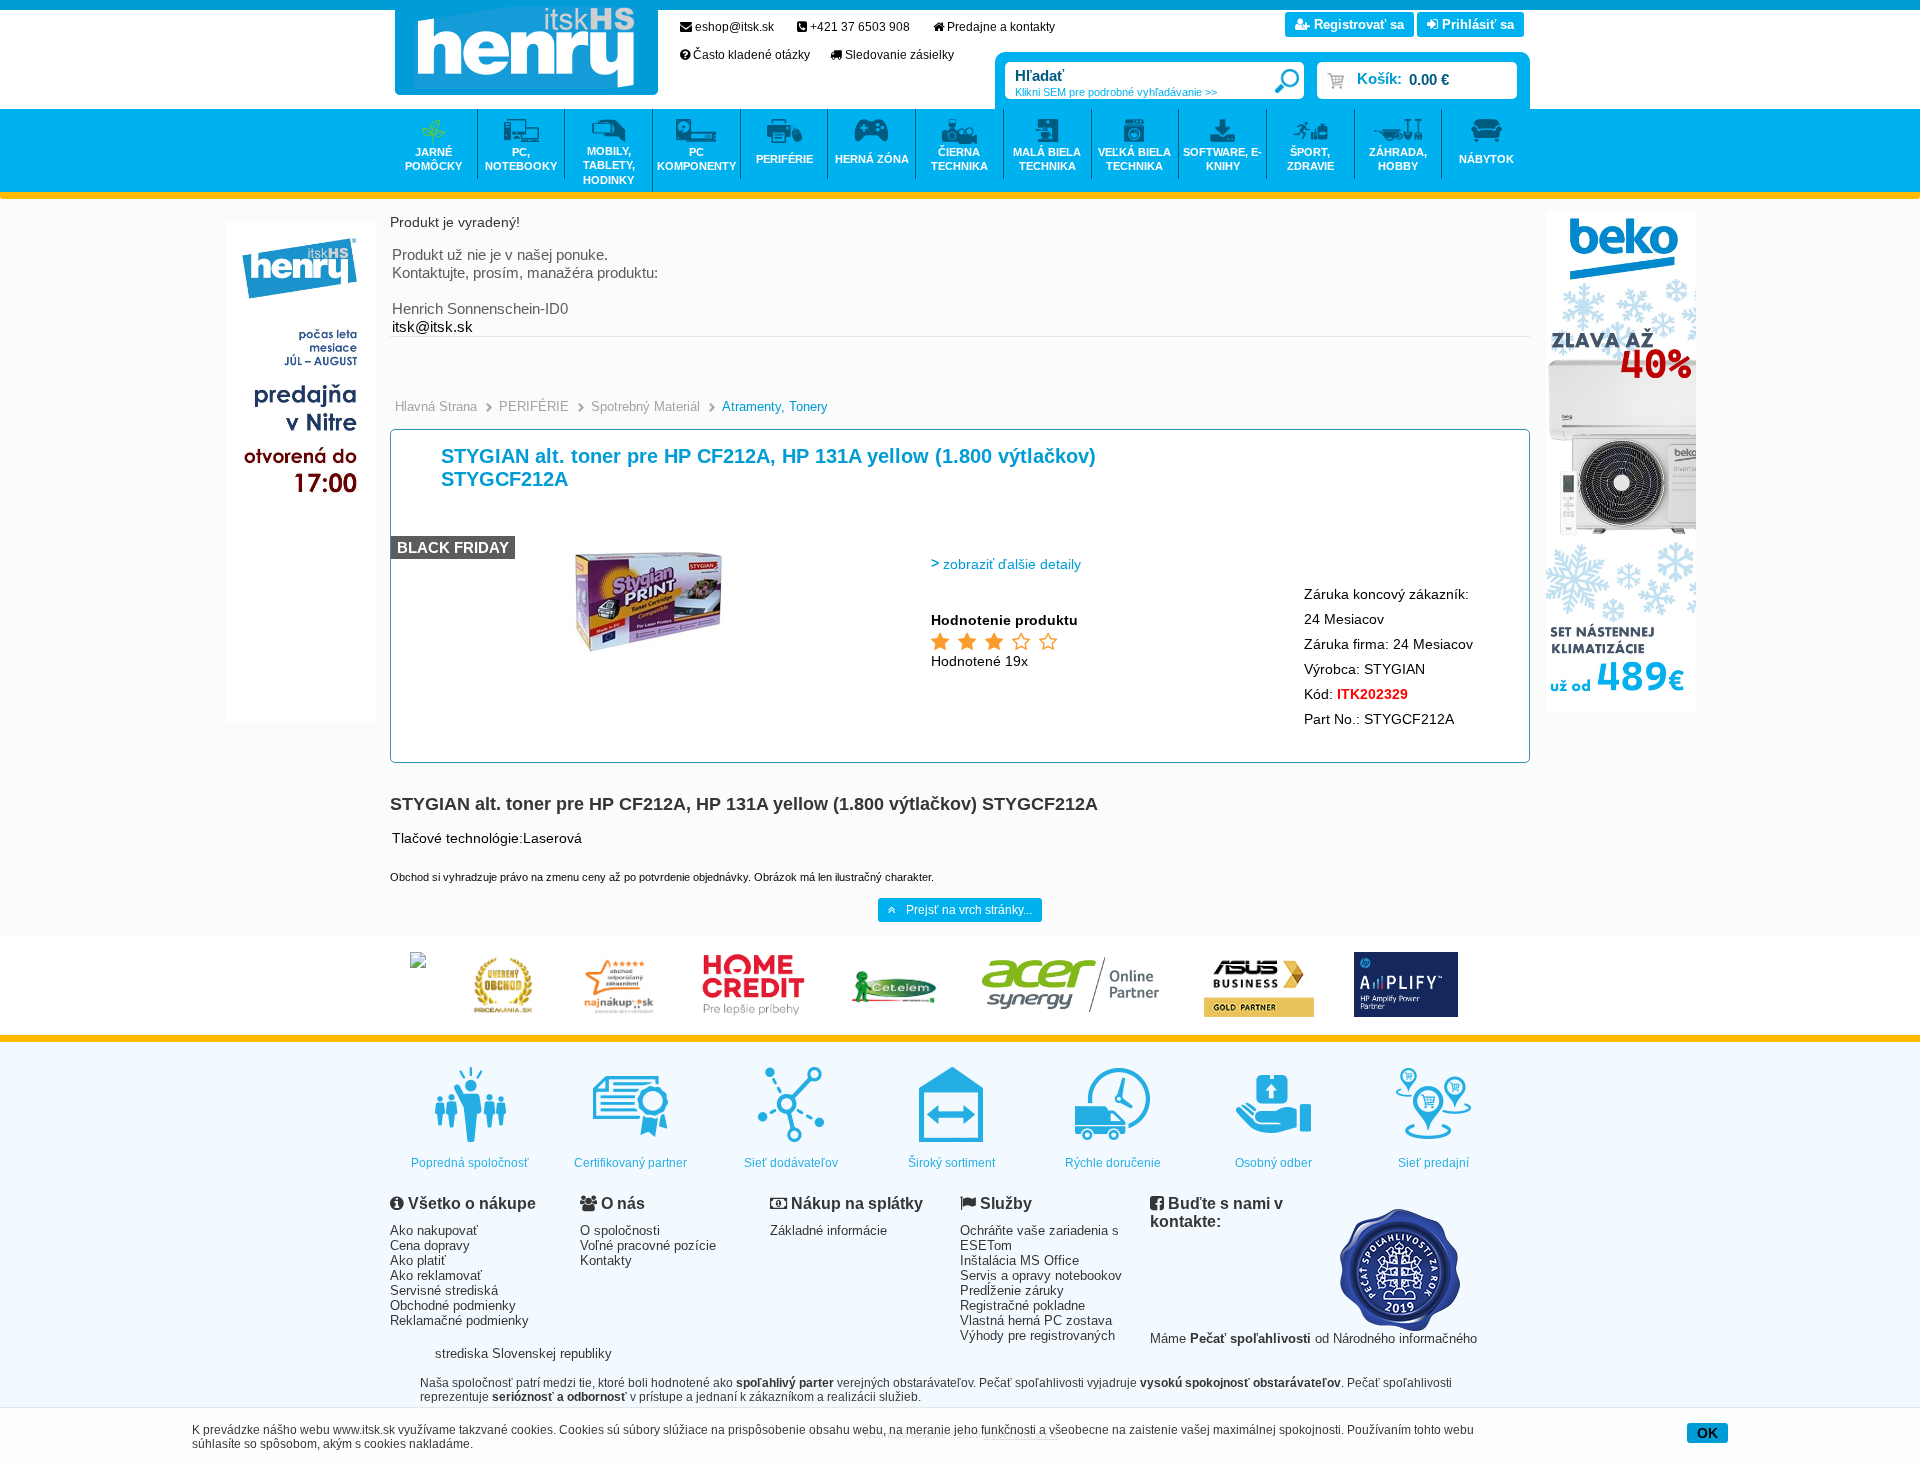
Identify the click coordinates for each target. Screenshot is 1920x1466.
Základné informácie (828, 1230)
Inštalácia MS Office (1019, 1260)
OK (1707, 1433)
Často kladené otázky (751, 55)
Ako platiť (418, 1260)
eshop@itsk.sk (734, 27)
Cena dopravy (430, 1245)
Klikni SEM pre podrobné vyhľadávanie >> (1116, 92)
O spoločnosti (620, 1230)
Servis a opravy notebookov (1041, 1275)
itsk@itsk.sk (432, 326)
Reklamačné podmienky (459, 1320)
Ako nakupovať (434, 1230)
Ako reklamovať (436, 1275)
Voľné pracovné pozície (648, 1245)
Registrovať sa (1357, 24)
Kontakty (606, 1260)
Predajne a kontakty (1001, 27)
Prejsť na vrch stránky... (969, 910)
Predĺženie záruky (1012, 1290)
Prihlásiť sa (1476, 24)
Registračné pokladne (1022, 1305)
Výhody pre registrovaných (1037, 1335)
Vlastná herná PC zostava (1036, 1320)
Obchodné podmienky (453, 1305)
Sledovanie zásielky (899, 55)
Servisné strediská (444, 1290)
